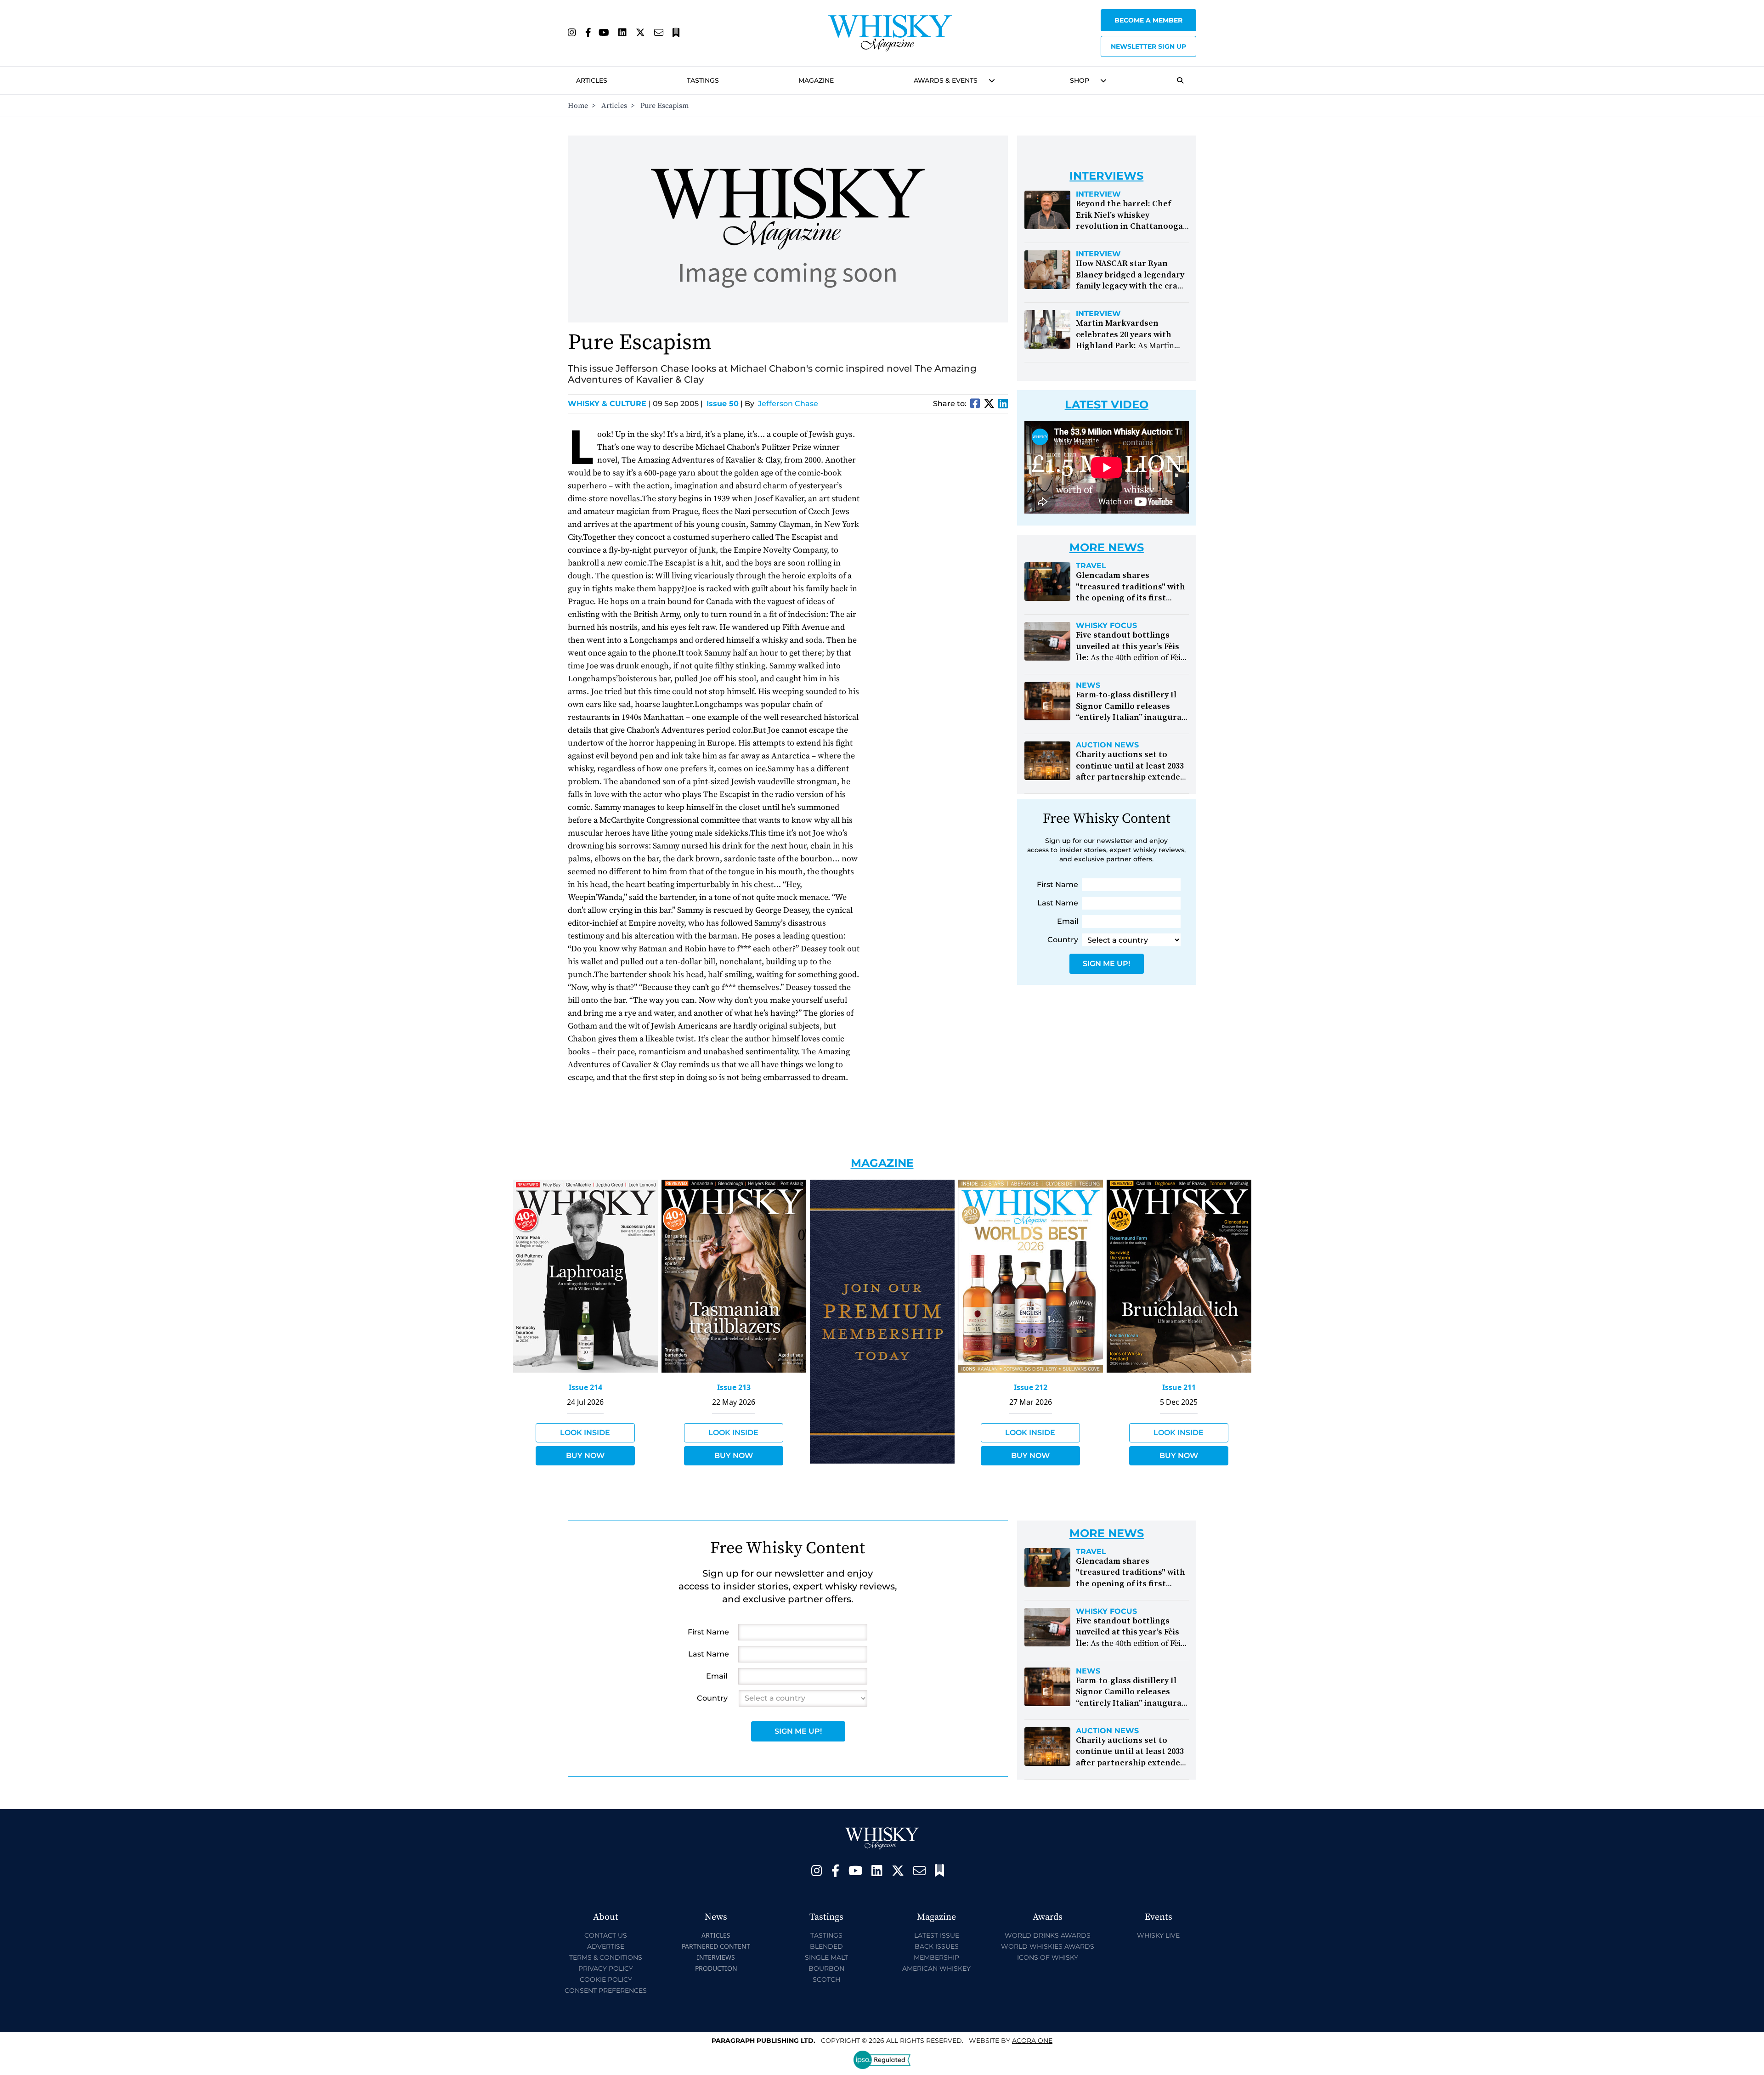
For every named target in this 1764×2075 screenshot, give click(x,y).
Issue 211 (1179, 1387)
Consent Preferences (606, 1990)
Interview (1098, 194)
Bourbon (826, 1968)
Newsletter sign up (1148, 46)
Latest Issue (937, 1935)
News (1088, 685)
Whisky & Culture (609, 404)
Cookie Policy (606, 1979)
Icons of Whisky (1048, 1957)
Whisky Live (1158, 1935)
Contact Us (606, 1935)
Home (578, 106)
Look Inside (585, 1433)
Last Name (1058, 903)
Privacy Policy (606, 1968)
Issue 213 (734, 1387)
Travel (1091, 566)
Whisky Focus (1106, 626)
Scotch (826, 1979)
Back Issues (937, 1946)
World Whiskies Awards (1048, 1946)
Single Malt (826, 1957)
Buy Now (585, 1456)
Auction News (1107, 745)
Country (1063, 940)
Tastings (703, 80)
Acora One (1032, 2041)
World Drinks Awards (1048, 1935)
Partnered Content (716, 1946)
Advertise (606, 1946)
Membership (936, 1957)
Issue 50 (723, 404)
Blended (826, 1946)
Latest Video (1107, 404)
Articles (592, 80)
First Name (1057, 885)
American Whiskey (936, 1968)
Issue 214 (585, 1387)
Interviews (716, 1957)
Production (716, 1968)
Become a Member (1148, 20)
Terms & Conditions (606, 1957)
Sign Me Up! (1106, 964)
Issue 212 (1031, 1387)
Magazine (816, 80)
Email (1068, 921)
